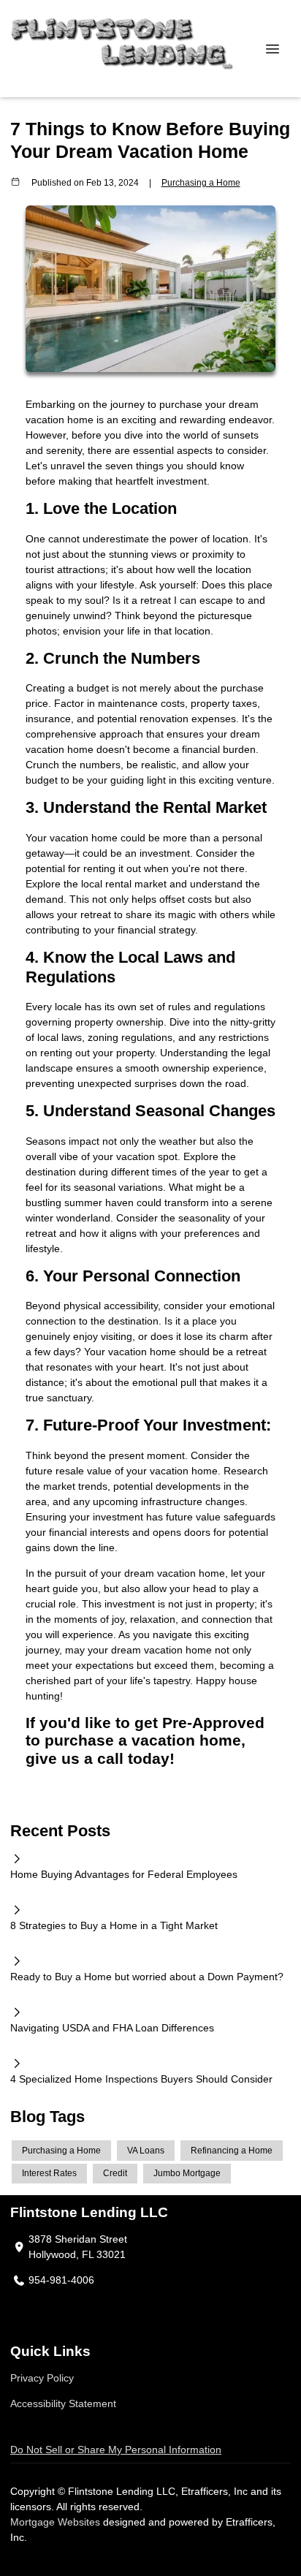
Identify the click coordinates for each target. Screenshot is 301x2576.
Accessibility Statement (63, 2403)
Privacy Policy (42, 2378)
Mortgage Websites (57, 2522)
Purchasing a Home (201, 182)
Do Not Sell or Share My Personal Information (116, 2450)
